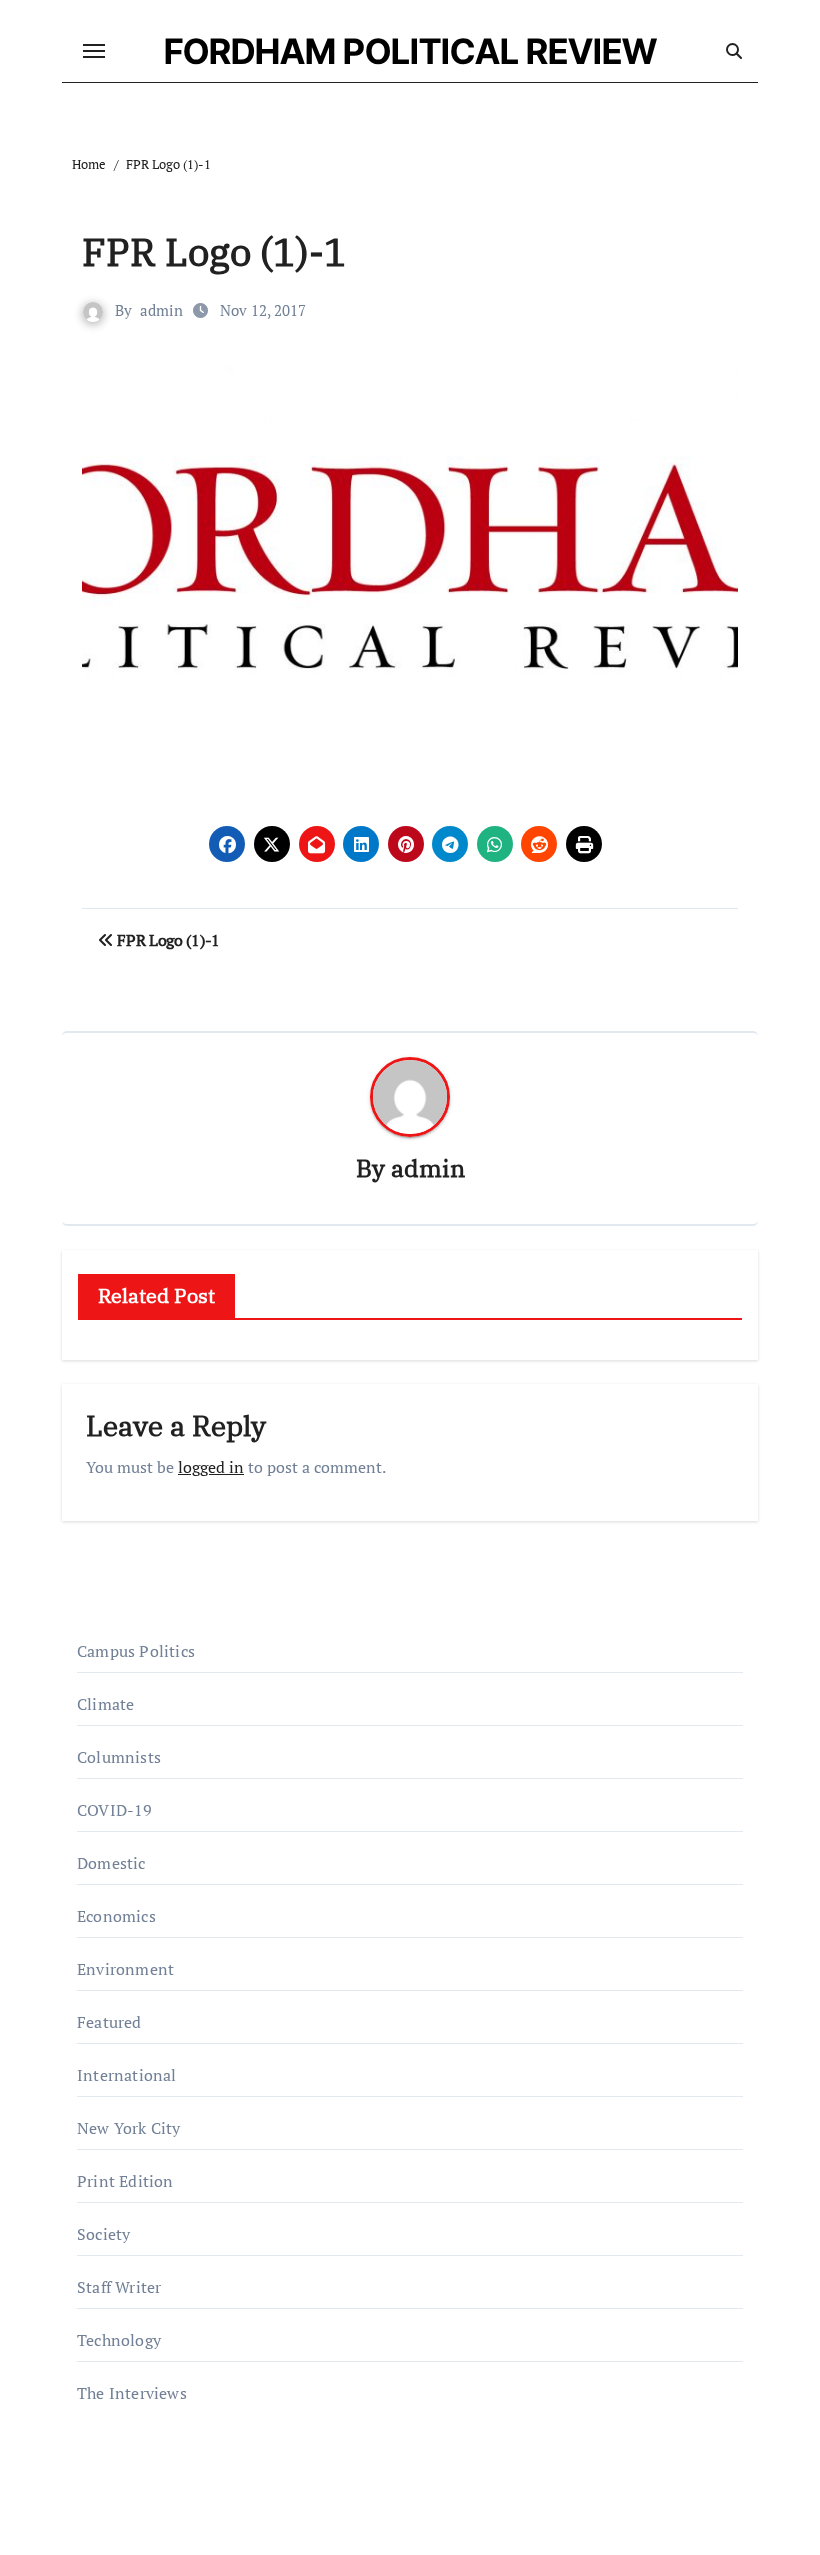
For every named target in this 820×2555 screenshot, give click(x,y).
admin (161, 310)
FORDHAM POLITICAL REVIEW (410, 51)
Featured (109, 2022)
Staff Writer (119, 2287)
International (127, 2075)
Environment (125, 1969)
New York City (129, 2128)
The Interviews (132, 2393)
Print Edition (125, 2181)
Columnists (119, 1757)
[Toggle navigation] (94, 51)
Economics (116, 1916)
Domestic (111, 1863)
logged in (211, 1467)
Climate (105, 1704)
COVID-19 (115, 1810)
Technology (119, 2340)
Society (103, 2234)
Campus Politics (136, 1651)
